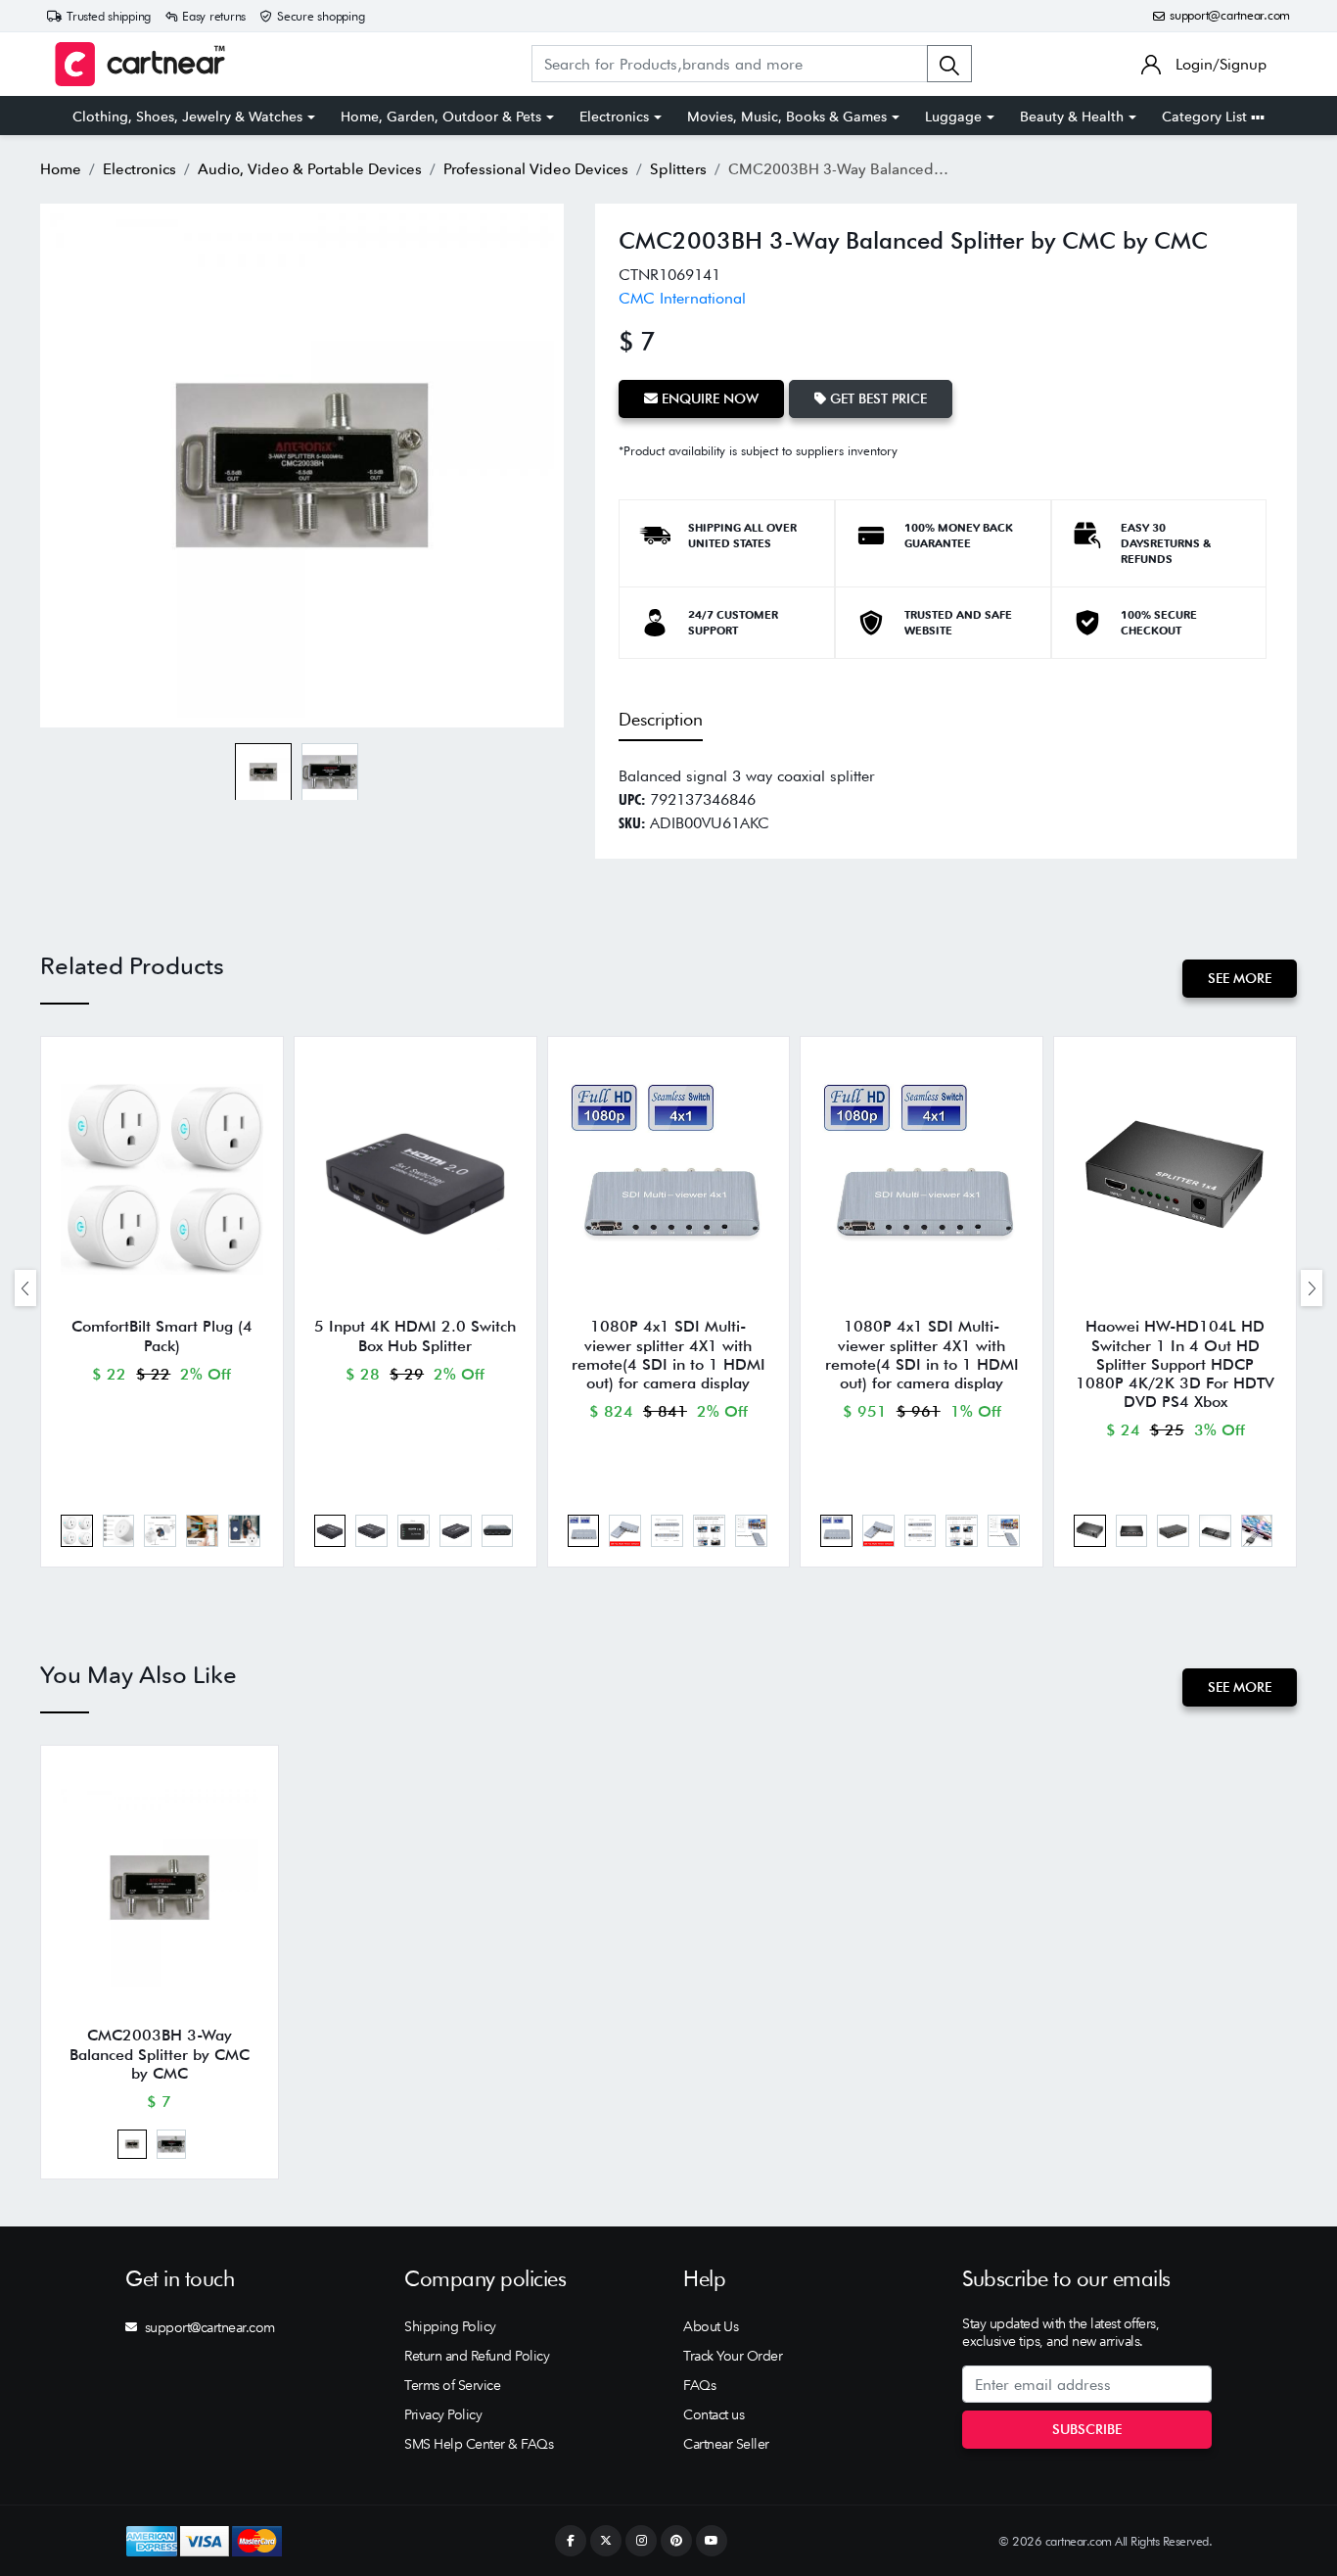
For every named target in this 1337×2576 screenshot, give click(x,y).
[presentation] (25, 1288)
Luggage (953, 117)
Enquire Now (708, 398)
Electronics (614, 117)
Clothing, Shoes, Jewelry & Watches (187, 117)
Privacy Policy (443, 2414)
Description (661, 719)
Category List (1206, 117)
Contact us (714, 2414)
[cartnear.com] (140, 64)
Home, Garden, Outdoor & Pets (441, 117)
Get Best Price (876, 398)
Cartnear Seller (726, 2444)
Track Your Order (733, 2356)
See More (1240, 978)
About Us (711, 2326)
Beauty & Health (1072, 117)
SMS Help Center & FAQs (479, 2444)
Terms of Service (452, 2385)
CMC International (682, 298)
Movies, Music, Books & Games (787, 117)
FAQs (699, 2385)
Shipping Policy (450, 2326)
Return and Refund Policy (477, 2356)
